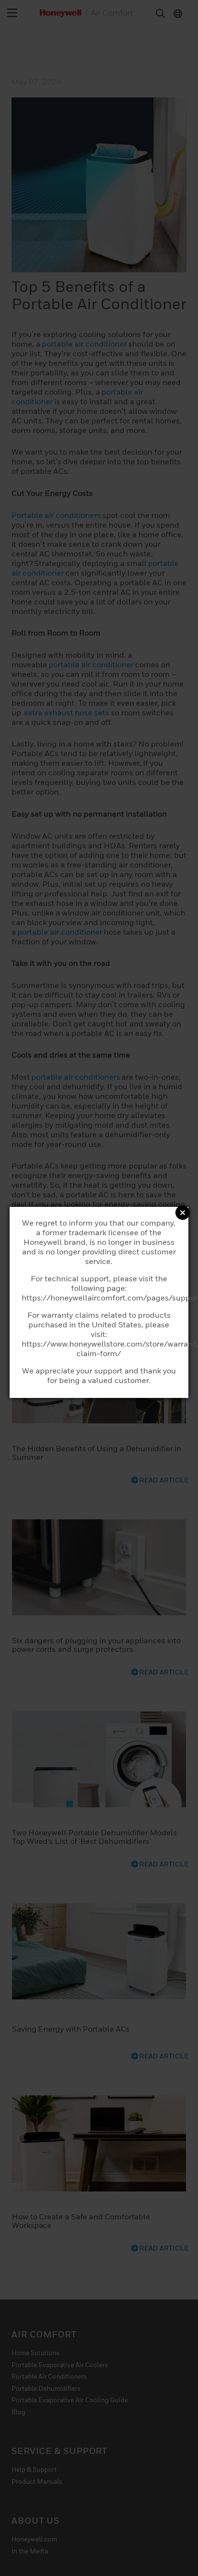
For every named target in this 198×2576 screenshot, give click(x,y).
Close (183, 1213)
